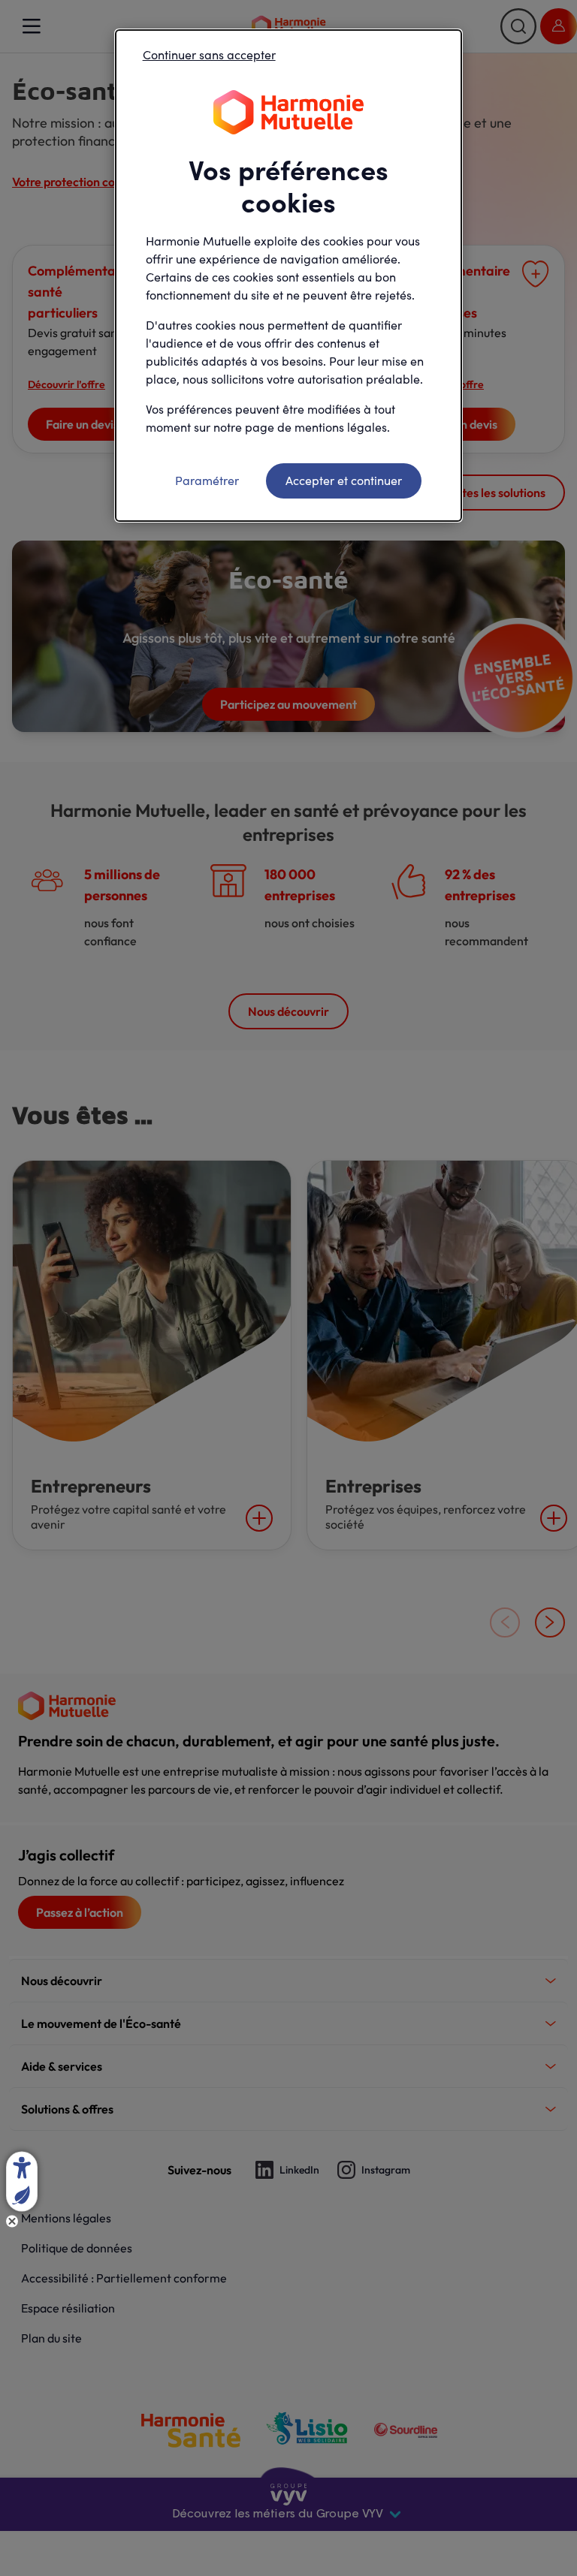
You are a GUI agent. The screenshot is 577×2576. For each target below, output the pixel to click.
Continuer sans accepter (209, 54)
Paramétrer (207, 480)
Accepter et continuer (344, 480)
